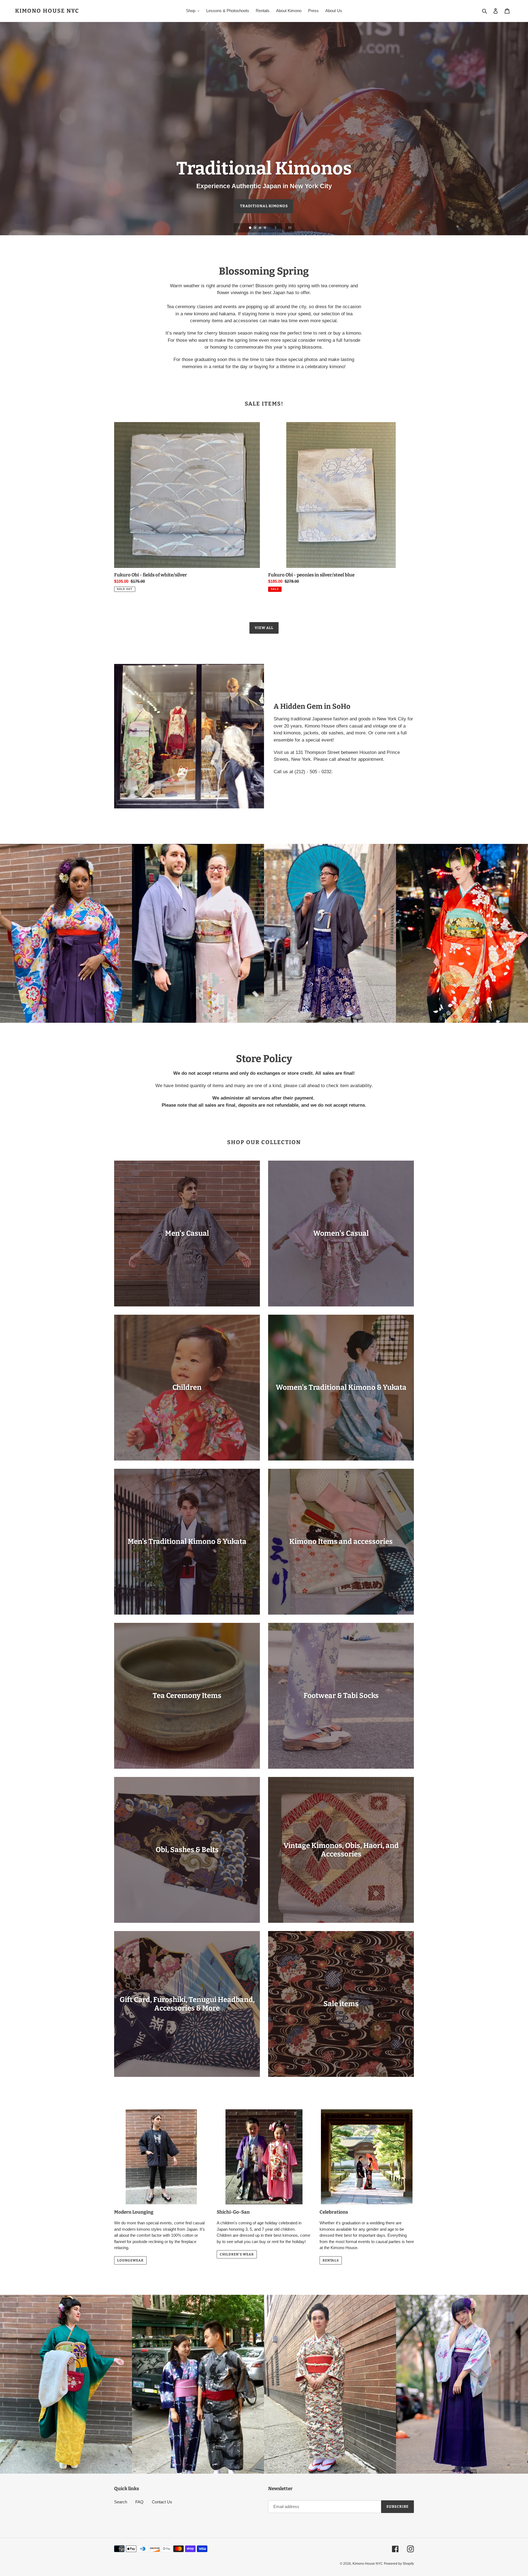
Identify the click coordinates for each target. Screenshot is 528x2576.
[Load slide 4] (265, 228)
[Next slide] (276, 228)
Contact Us (162, 2502)
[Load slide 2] (255, 228)
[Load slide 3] (260, 228)
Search (121, 2502)
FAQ (139, 2502)
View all (264, 628)
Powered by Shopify (399, 2564)
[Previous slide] (240, 228)
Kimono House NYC (47, 11)
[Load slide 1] (251, 228)
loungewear (130, 2260)
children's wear (237, 2254)
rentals (331, 2260)
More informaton (264, 206)
